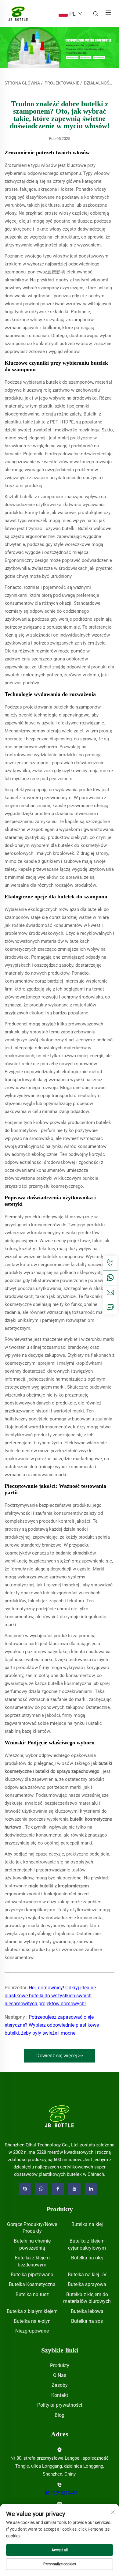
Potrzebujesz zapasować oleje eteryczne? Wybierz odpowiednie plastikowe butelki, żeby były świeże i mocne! (52, 2025)
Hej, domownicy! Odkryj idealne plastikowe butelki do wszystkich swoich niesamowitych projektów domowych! (50, 1996)
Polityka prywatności (60, 2405)
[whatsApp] (110, 1278)
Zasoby (60, 2385)
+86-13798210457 (60, 2493)
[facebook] (58, 2189)
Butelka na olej (87, 2258)
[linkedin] (91, 2189)
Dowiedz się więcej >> (60, 2056)
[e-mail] (110, 1292)
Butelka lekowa (87, 2311)
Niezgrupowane (32, 2331)
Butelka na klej (87, 2224)
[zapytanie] (110, 1307)
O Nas (60, 2375)
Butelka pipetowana (32, 2275)
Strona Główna (22, 83)
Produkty (60, 2365)
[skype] (25, 2189)
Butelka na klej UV (87, 2275)
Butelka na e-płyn (32, 2321)
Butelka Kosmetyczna (32, 2284)
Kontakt (60, 2395)
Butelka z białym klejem (32, 2311)
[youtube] (74, 2189)
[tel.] (110, 1263)
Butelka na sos (87, 2321)
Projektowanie (62, 83)
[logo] (60, 2116)
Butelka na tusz (32, 2294)
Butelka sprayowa (87, 2284)
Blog (60, 2415)
